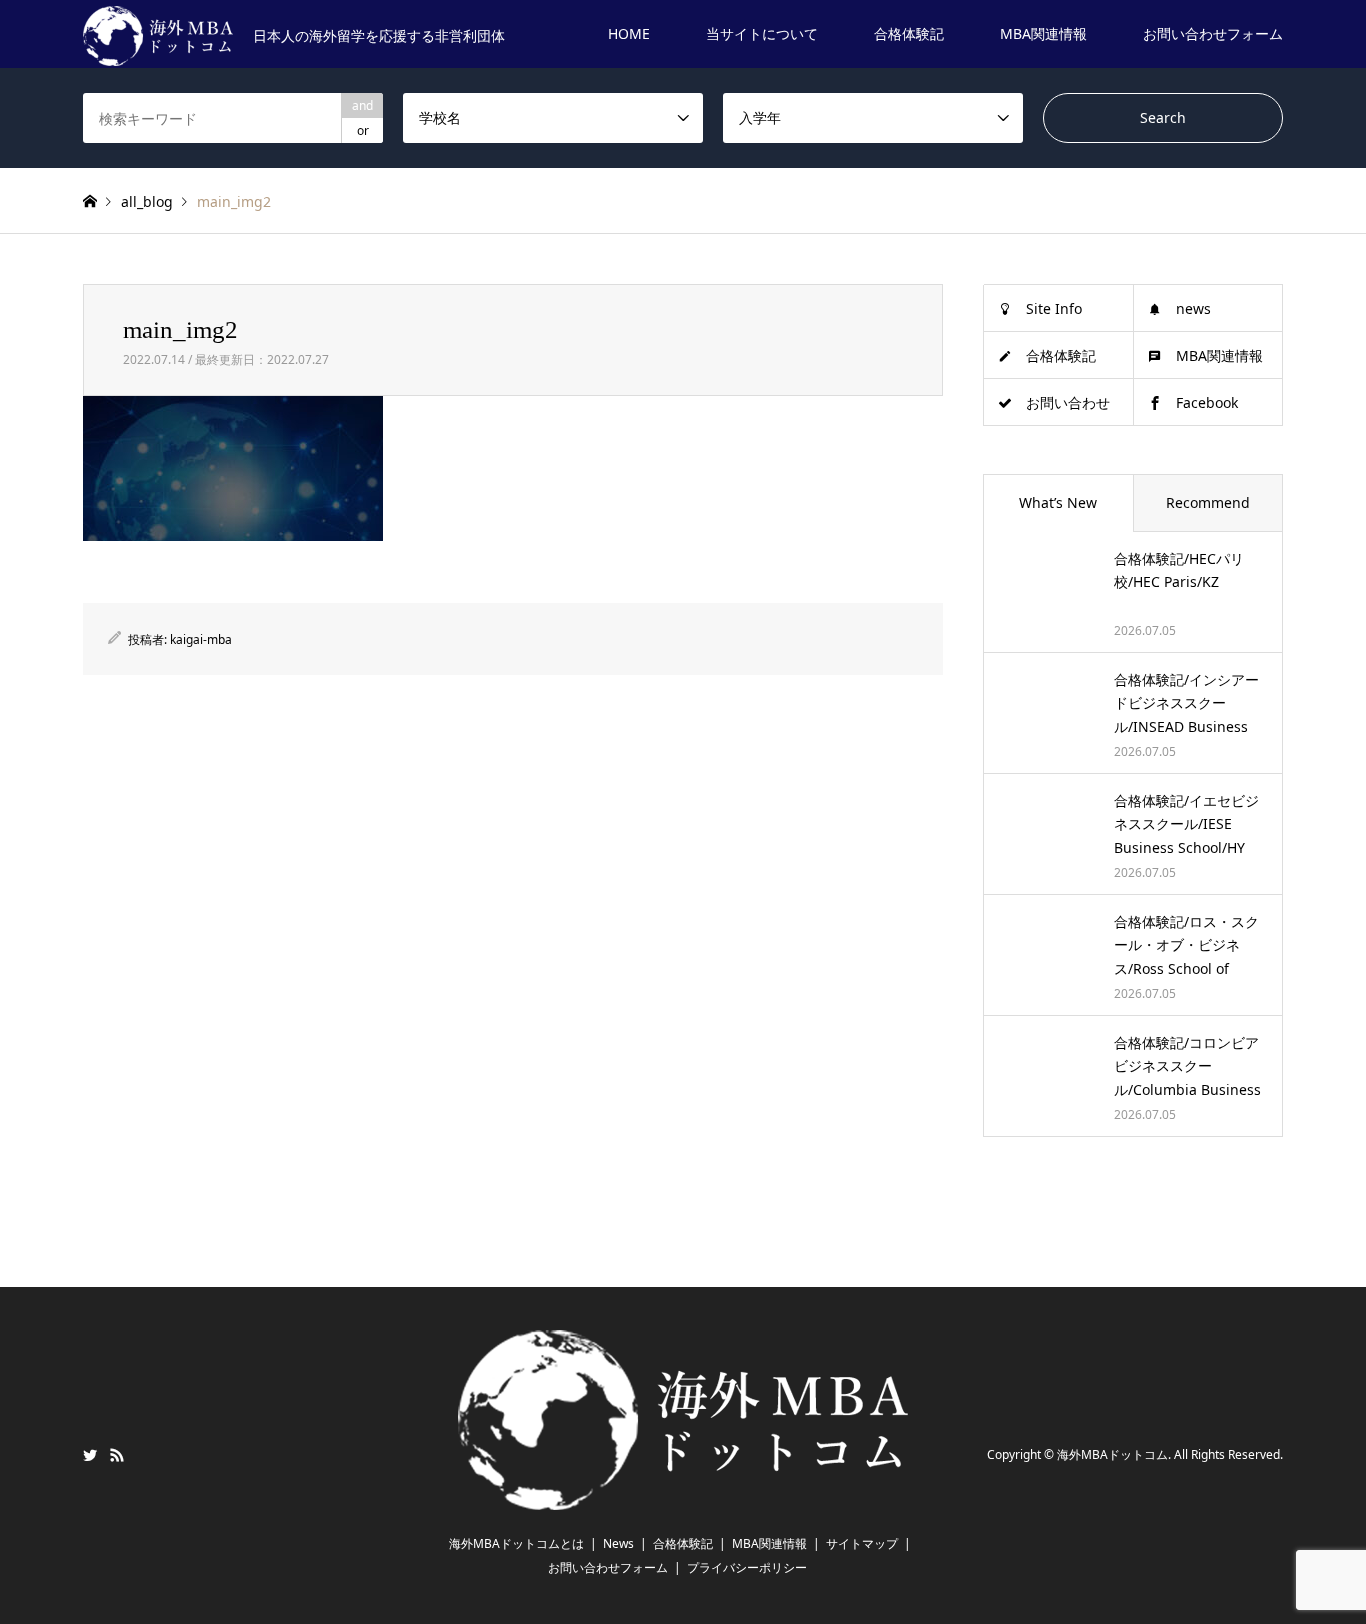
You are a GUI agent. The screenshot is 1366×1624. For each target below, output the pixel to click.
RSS (117, 1455)
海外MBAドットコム (1112, 1455)
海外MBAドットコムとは (516, 1543)
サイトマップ (862, 1543)
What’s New (1058, 502)
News (618, 1543)
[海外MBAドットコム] (683, 1498)
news (1193, 308)
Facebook (1207, 402)
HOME (629, 33)
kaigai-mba (201, 639)
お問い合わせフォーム (1213, 33)
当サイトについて (762, 33)
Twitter (90, 1455)
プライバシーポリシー (747, 1567)
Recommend (1208, 502)
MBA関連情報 (1043, 33)
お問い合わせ (1068, 402)
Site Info (1054, 308)
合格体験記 (909, 33)
